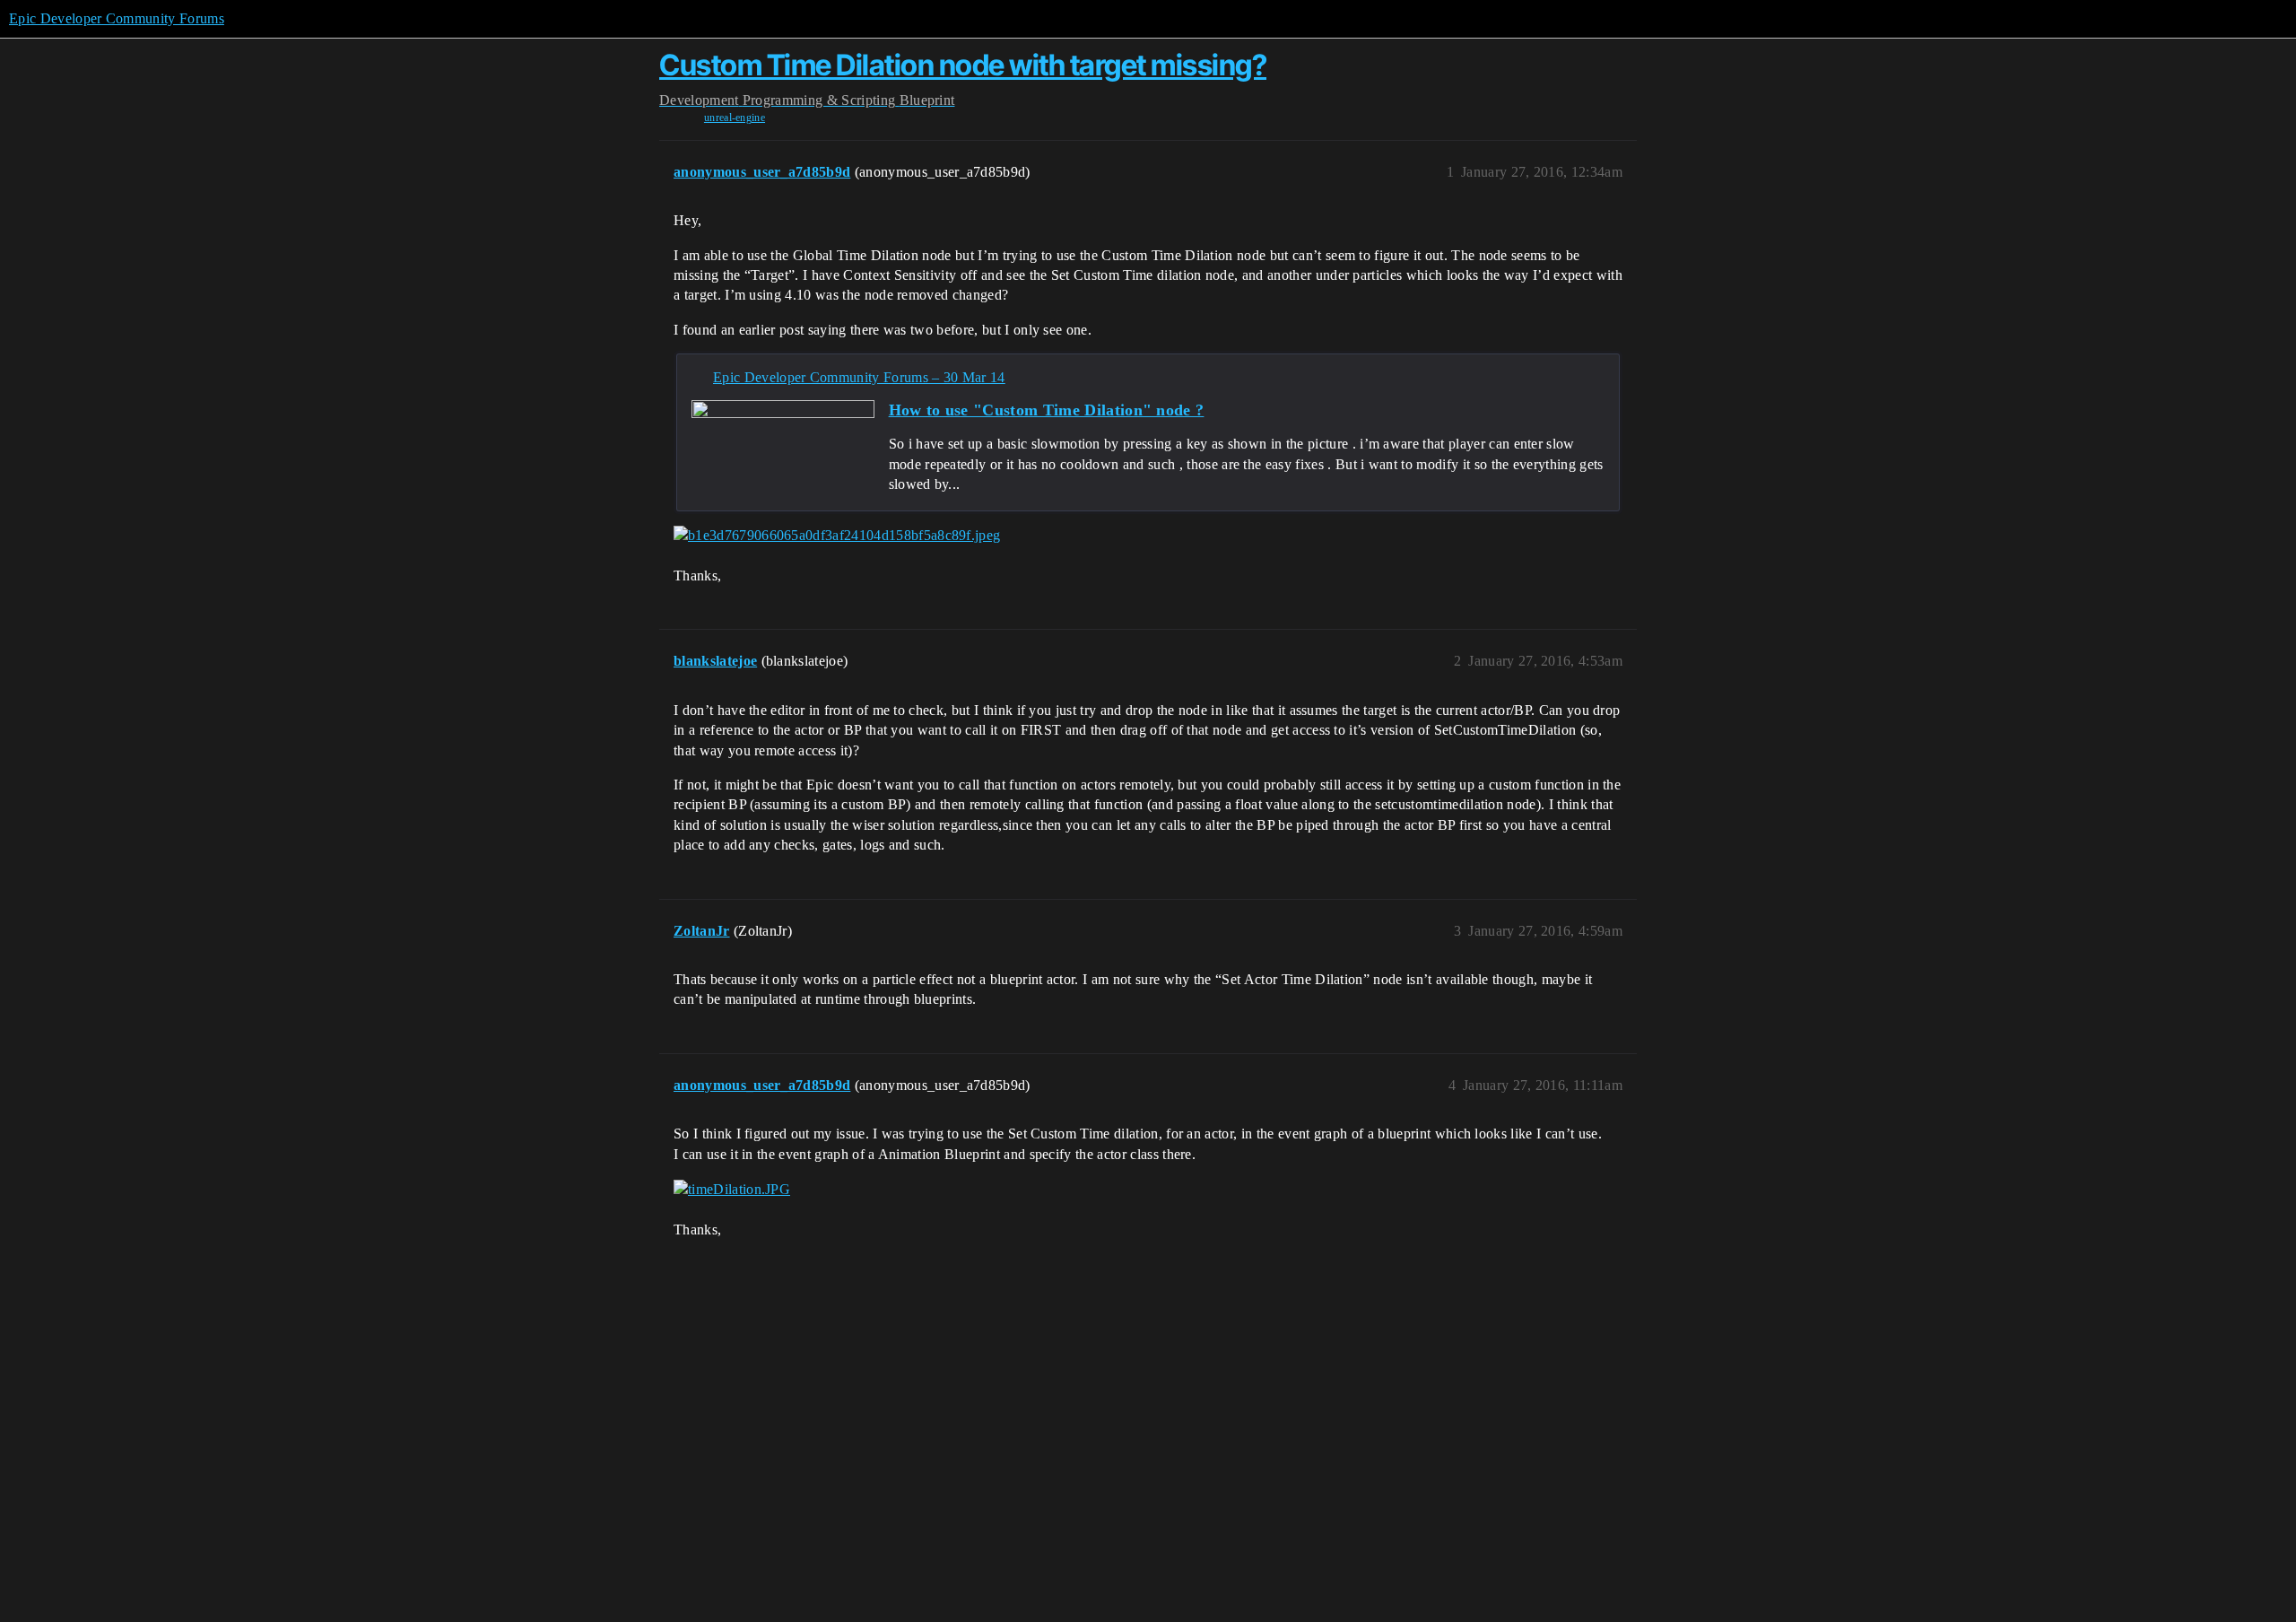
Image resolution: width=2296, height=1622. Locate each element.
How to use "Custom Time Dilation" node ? (1047, 410)
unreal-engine (735, 118)
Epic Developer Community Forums (117, 18)
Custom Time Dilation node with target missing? (963, 65)
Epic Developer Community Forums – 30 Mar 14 (859, 377)
